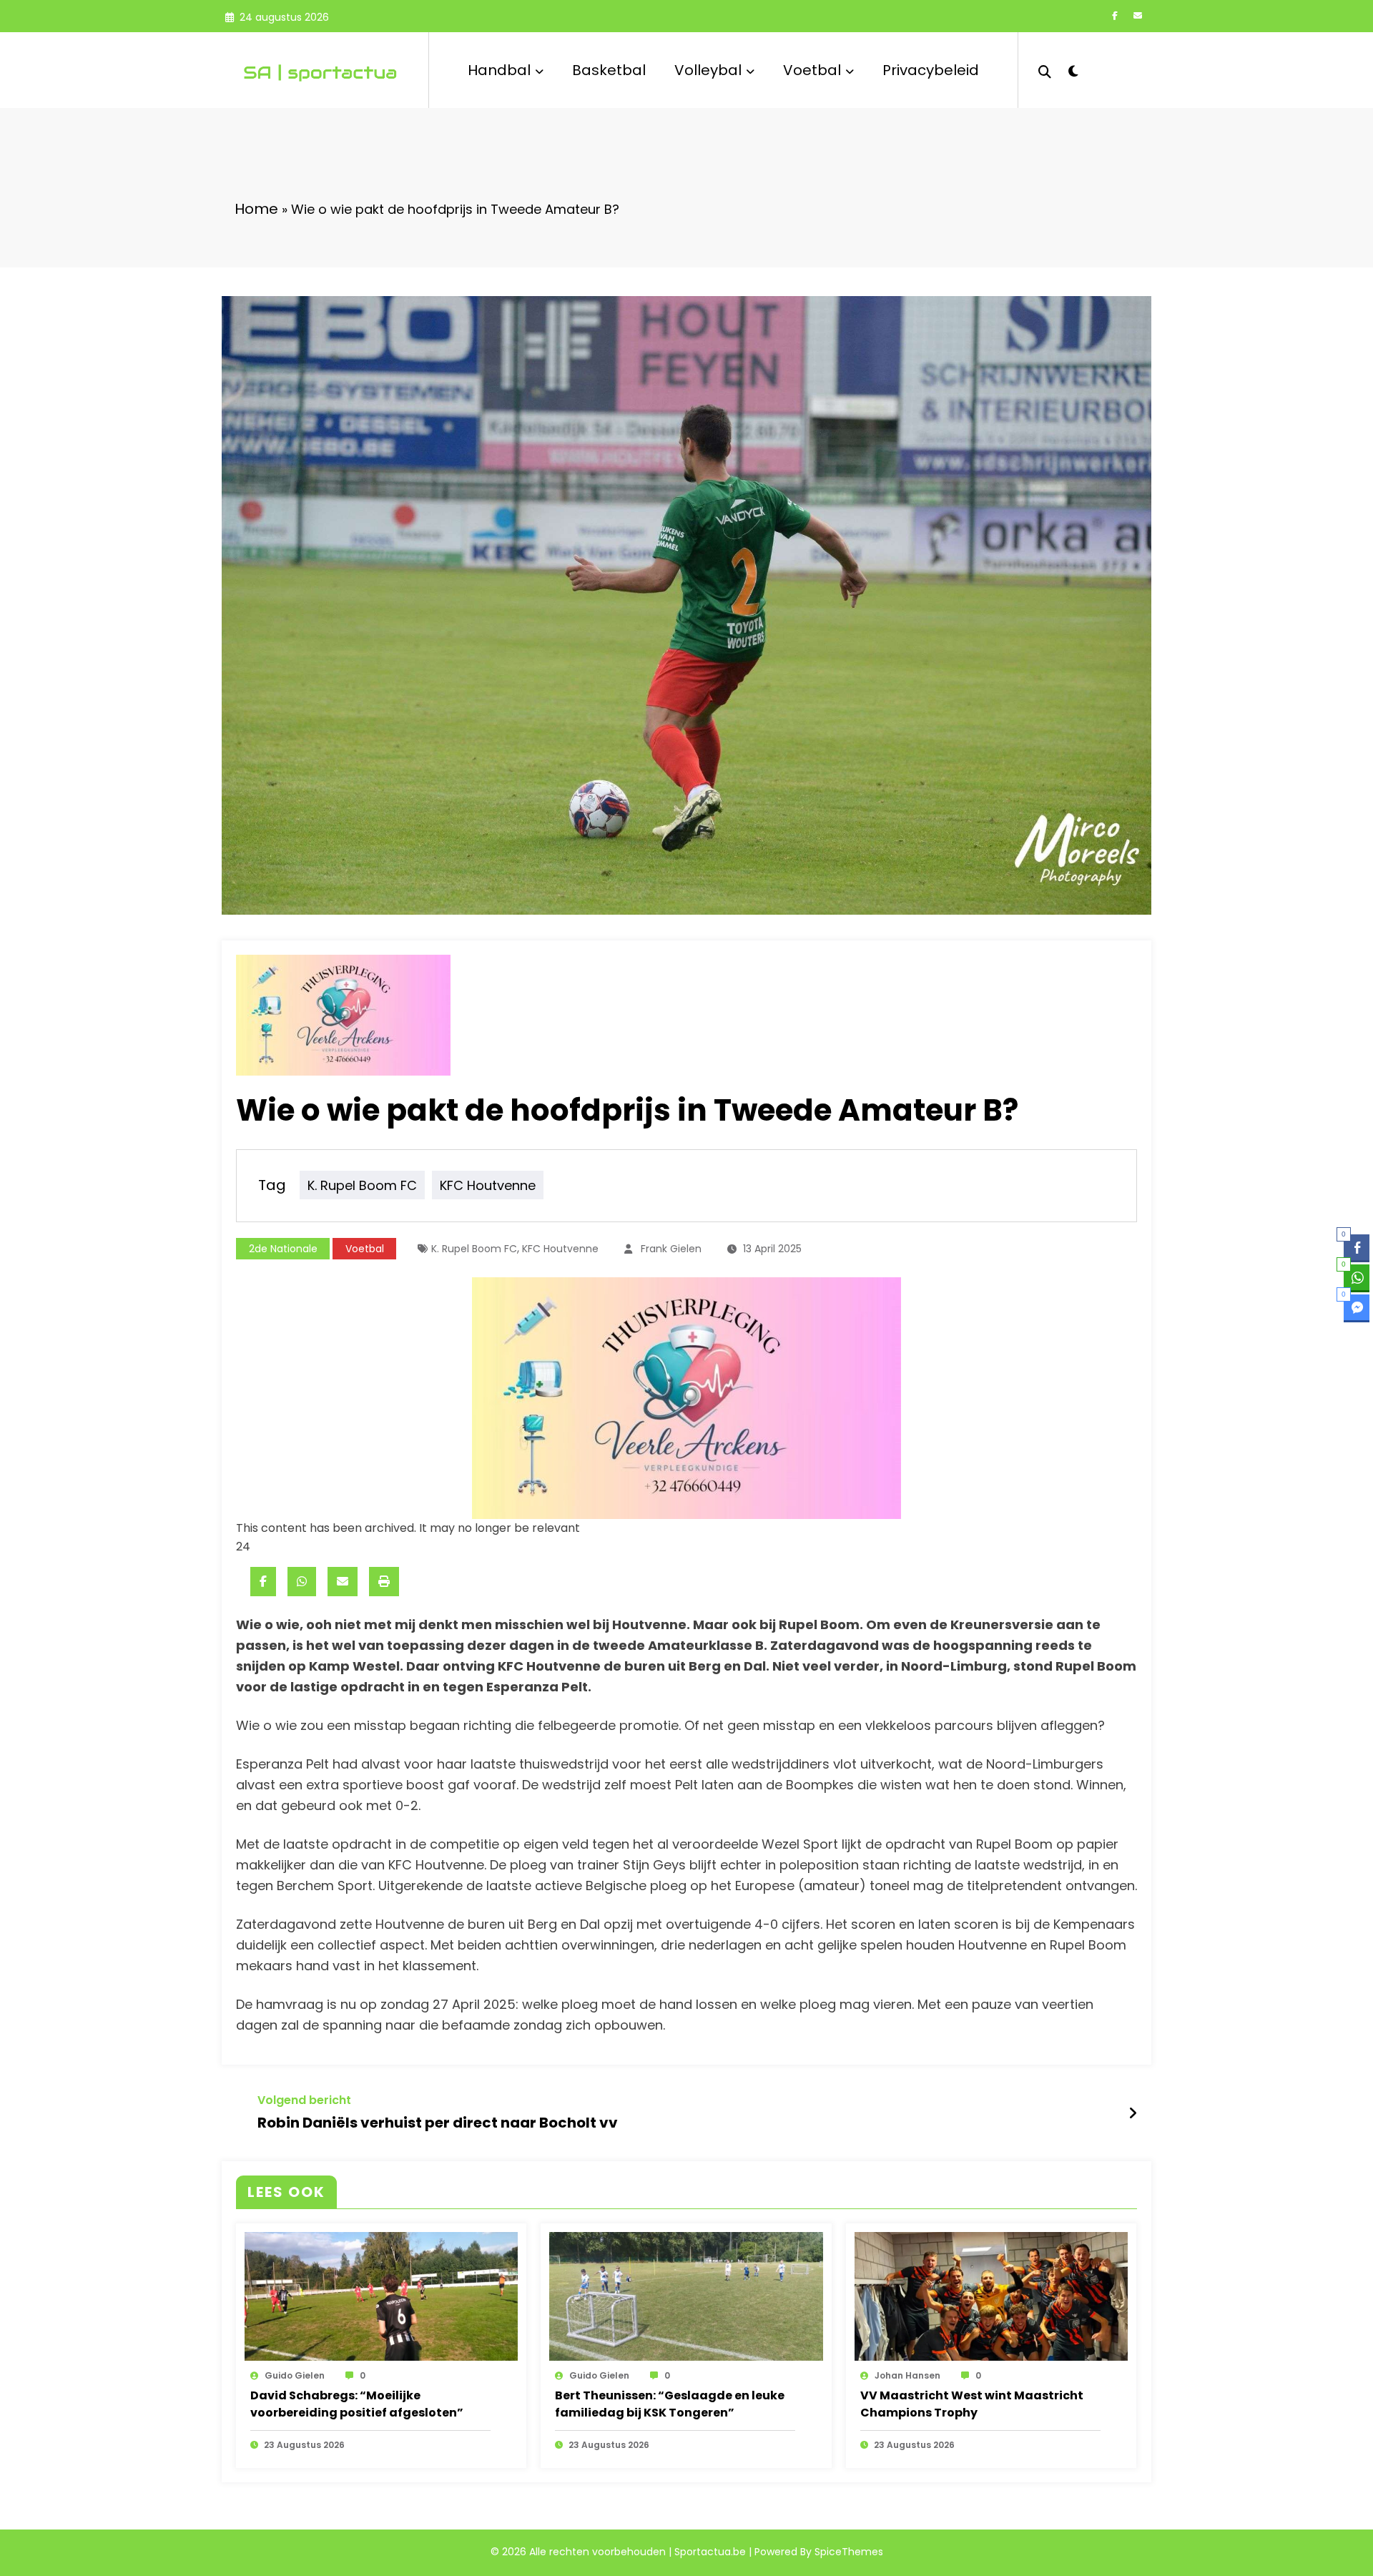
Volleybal (708, 70)
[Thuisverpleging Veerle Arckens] (686, 1397)
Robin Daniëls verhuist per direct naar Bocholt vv (438, 2123)
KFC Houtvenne (488, 1185)
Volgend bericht (304, 2100)
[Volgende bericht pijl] (1133, 2113)
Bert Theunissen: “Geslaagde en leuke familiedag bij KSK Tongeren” (670, 2404)
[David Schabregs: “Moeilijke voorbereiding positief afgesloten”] (381, 2296)
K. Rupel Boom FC (362, 1185)
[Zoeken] (1045, 70)
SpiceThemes (849, 2552)
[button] (1357, 1335)
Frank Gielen (671, 1249)
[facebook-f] (1115, 16)
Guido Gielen (295, 2375)
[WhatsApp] (302, 1582)
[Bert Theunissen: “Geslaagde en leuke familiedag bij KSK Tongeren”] (686, 2296)
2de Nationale (283, 1249)
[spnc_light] (1073, 69)
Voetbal (812, 70)
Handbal (499, 70)
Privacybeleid (931, 70)
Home (256, 209)
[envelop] (343, 1582)
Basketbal (609, 70)
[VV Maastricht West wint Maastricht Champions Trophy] (991, 2296)
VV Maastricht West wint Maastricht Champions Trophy (972, 2404)
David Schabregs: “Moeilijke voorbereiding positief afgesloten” (357, 2404)
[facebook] (263, 1582)
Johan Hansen (907, 2375)
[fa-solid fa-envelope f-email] (1138, 16)
